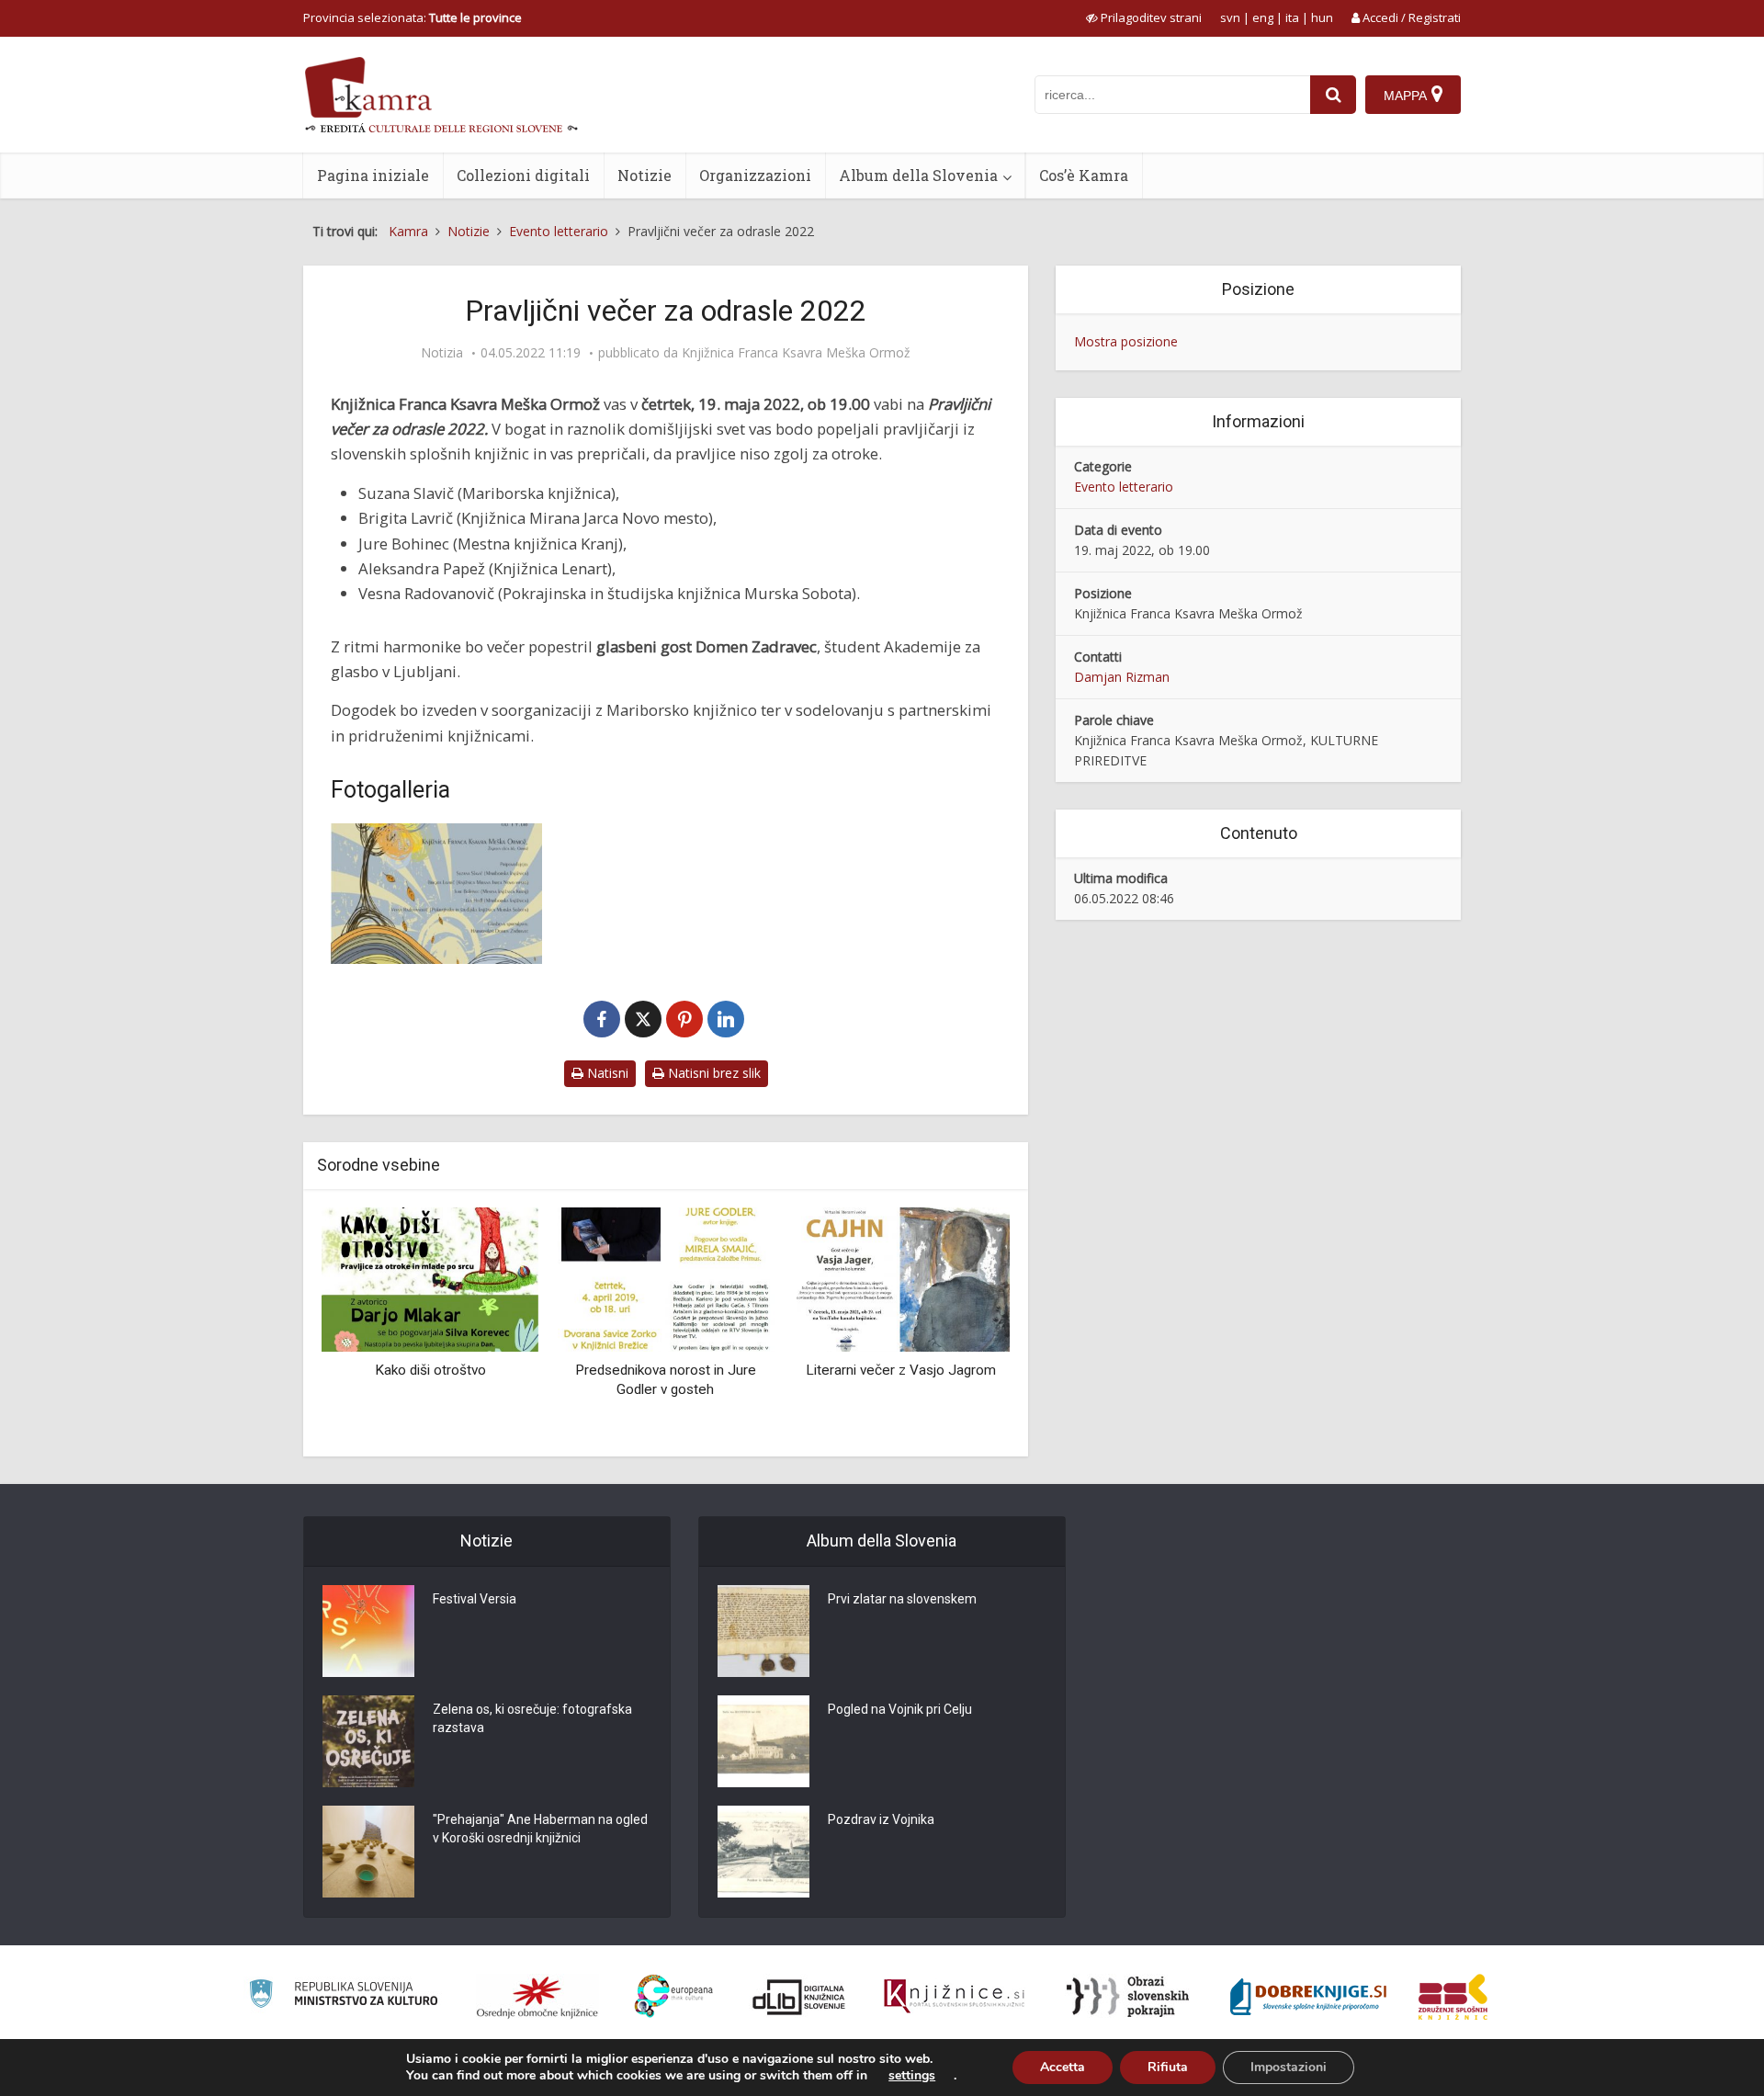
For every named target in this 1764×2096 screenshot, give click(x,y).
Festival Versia (475, 1599)
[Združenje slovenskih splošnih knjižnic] (954, 1997)
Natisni (606, 1073)
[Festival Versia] (368, 1631)
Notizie (645, 175)
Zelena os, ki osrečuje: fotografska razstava (532, 1718)
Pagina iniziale (373, 175)
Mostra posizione (1126, 341)
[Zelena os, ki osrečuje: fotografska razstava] (368, 1741)
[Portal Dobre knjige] (1308, 1997)
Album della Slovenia (918, 175)
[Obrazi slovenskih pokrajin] (1128, 1997)
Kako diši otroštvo (430, 1370)
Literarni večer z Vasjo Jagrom (901, 1370)
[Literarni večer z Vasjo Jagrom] (901, 1278)
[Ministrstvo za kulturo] (343, 1996)
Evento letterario (1124, 487)
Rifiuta (1168, 2067)
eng (1263, 17)
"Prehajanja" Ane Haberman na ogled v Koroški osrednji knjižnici (540, 1829)
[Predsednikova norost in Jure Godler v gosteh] (665, 1278)
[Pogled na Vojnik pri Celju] (763, 1741)
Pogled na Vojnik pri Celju (900, 1709)
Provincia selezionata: (413, 17)
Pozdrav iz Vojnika (881, 1819)
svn (1230, 17)
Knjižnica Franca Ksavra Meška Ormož (796, 353)
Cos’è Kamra (1084, 175)
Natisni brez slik (712, 1073)
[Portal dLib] (799, 1997)
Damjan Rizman (1122, 677)
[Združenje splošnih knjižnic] (1453, 1997)
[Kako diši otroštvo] (430, 1278)
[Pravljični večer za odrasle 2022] (436, 894)
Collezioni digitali (523, 175)
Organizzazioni (755, 175)
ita (1292, 17)
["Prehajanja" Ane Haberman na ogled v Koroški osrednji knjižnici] (368, 1852)
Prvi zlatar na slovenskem (902, 1599)
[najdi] (1333, 95)
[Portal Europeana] (674, 1996)
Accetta (1063, 2067)
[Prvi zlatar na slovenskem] (763, 1631)
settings (912, 2076)
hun (1322, 17)
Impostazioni (1289, 2067)
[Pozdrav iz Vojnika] (763, 1852)
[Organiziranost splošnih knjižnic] (537, 1997)
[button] (964, 1325)
